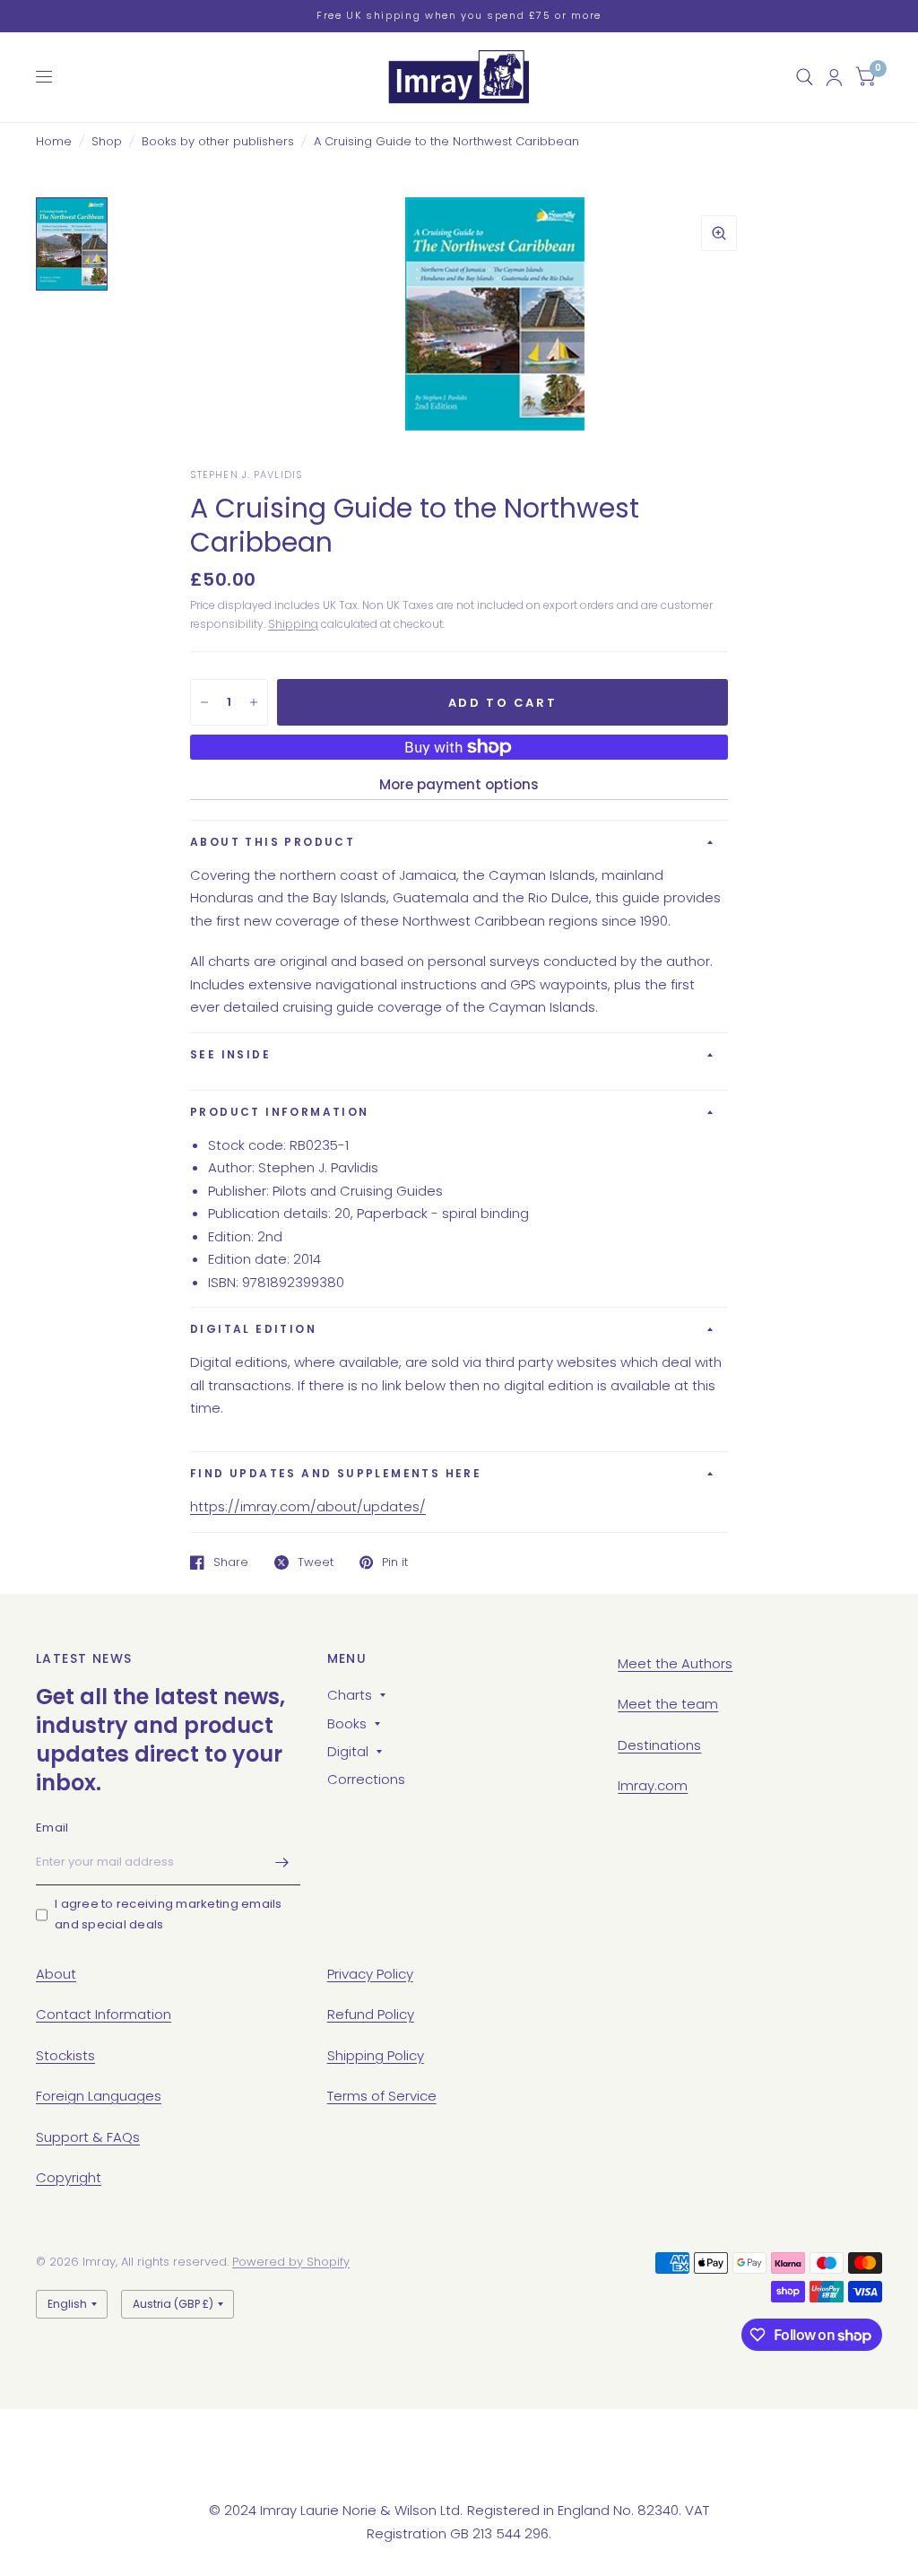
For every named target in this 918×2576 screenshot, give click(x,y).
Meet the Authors (675, 1663)
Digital (348, 1751)
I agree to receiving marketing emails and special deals (169, 1914)
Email (52, 1828)
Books (347, 1723)
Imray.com (653, 1785)
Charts (350, 1695)
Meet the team (668, 1704)
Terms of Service (382, 2096)
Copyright (69, 2177)
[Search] (805, 77)
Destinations (659, 1745)
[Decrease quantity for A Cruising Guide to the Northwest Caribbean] (204, 702)
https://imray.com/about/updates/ (308, 1506)
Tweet (316, 1562)
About (56, 1974)
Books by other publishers (218, 141)
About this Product (273, 842)
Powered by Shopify (291, 2262)
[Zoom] (719, 233)
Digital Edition (253, 1329)
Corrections (366, 1779)
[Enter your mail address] (282, 1862)
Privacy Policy (370, 1974)
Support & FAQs (88, 2137)
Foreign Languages (99, 2096)
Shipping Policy (376, 2055)
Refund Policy (371, 2014)
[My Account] (834, 77)
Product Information (280, 1112)
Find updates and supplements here (336, 1473)
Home (54, 141)
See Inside (230, 1054)
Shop (107, 141)
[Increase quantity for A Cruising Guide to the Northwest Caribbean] (254, 702)
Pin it (395, 1562)
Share (231, 1562)
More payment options (459, 784)
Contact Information (104, 2014)
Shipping (293, 624)
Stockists (65, 2055)
